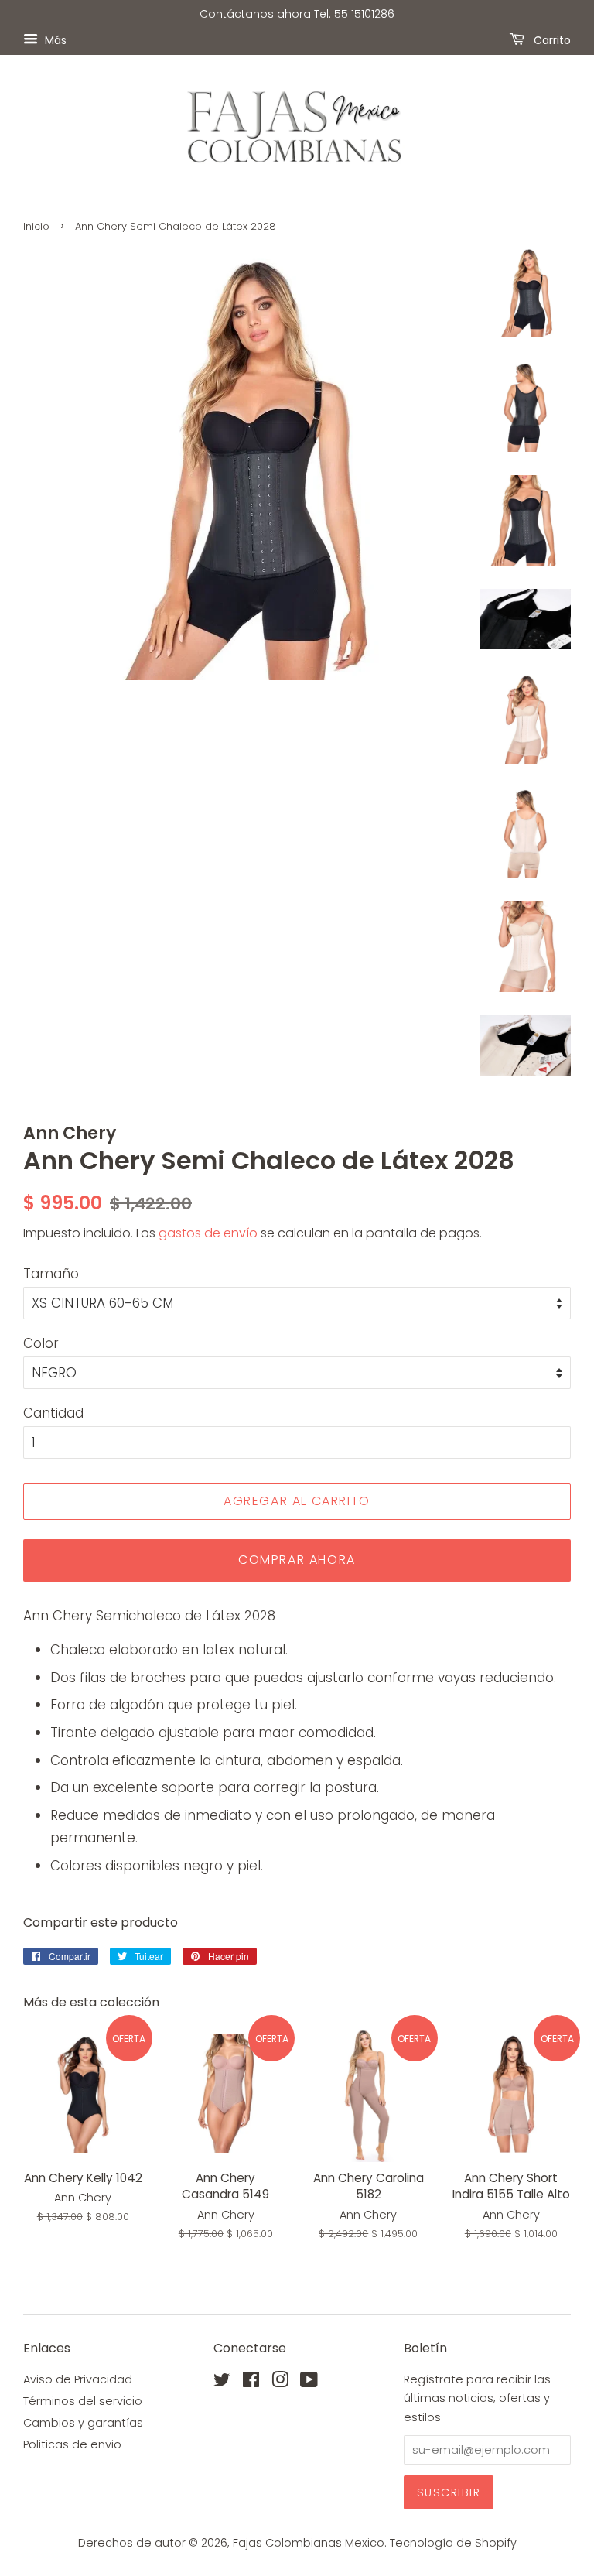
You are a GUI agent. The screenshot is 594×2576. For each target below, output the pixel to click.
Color (41, 1343)
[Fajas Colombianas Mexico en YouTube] (309, 2383)
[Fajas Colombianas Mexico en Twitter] (222, 2383)
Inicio (36, 226)
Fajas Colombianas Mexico (309, 2543)
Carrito (551, 39)
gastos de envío (208, 1233)
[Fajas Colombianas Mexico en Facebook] (251, 2383)
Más (54, 39)
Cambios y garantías (83, 2423)
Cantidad (53, 1413)
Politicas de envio (72, 2444)
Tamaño (51, 1274)
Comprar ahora (297, 1560)
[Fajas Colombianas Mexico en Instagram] (280, 2383)
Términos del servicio (83, 2401)
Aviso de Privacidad (78, 2379)
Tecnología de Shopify (453, 2543)
